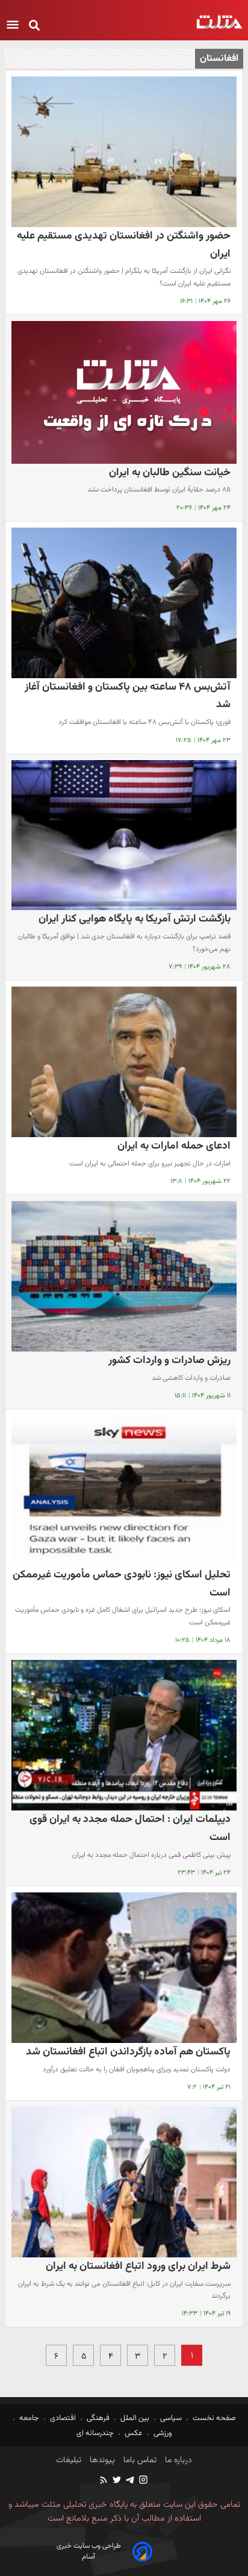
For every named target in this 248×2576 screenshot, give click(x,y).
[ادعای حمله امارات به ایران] (124, 1062)
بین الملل (135, 2418)
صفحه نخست (213, 2418)
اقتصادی (63, 2418)
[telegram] (129, 2481)
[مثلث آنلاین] (219, 22)
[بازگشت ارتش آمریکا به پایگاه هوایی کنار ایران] (124, 835)
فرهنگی (98, 2418)
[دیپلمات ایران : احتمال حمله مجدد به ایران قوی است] (124, 1735)
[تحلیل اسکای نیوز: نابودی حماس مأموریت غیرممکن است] (124, 1491)
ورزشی (163, 2433)
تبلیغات (69, 2460)
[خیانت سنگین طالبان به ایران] (124, 392)
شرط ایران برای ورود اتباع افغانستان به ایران (138, 2266)
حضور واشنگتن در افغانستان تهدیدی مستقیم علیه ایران (124, 245)
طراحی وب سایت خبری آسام (89, 2551)
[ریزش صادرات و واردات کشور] (124, 1276)
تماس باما (139, 2460)
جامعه (29, 2418)
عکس (134, 2433)
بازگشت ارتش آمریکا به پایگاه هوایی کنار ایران (135, 919)
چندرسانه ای (96, 2433)
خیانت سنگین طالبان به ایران (170, 472)
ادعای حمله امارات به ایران (174, 1146)
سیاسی (171, 2418)
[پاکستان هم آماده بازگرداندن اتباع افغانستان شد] (124, 1968)
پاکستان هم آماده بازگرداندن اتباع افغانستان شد (128, 2052)
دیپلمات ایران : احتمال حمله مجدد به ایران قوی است (130, 1828)
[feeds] (104, 2481)
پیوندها (101, 2460)
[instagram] (143, 2481)
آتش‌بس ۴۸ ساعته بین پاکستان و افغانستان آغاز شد (128, 696)
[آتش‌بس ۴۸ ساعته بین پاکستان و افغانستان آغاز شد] (124, 603)
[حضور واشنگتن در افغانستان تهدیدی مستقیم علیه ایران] (124, 152)
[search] (34, 26)
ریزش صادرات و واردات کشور (169, 1360)
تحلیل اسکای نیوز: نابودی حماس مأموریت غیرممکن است (122, 1584)
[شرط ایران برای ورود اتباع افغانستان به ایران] (124, 2182)
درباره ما (177, 2460)
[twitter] (116, 2481)
